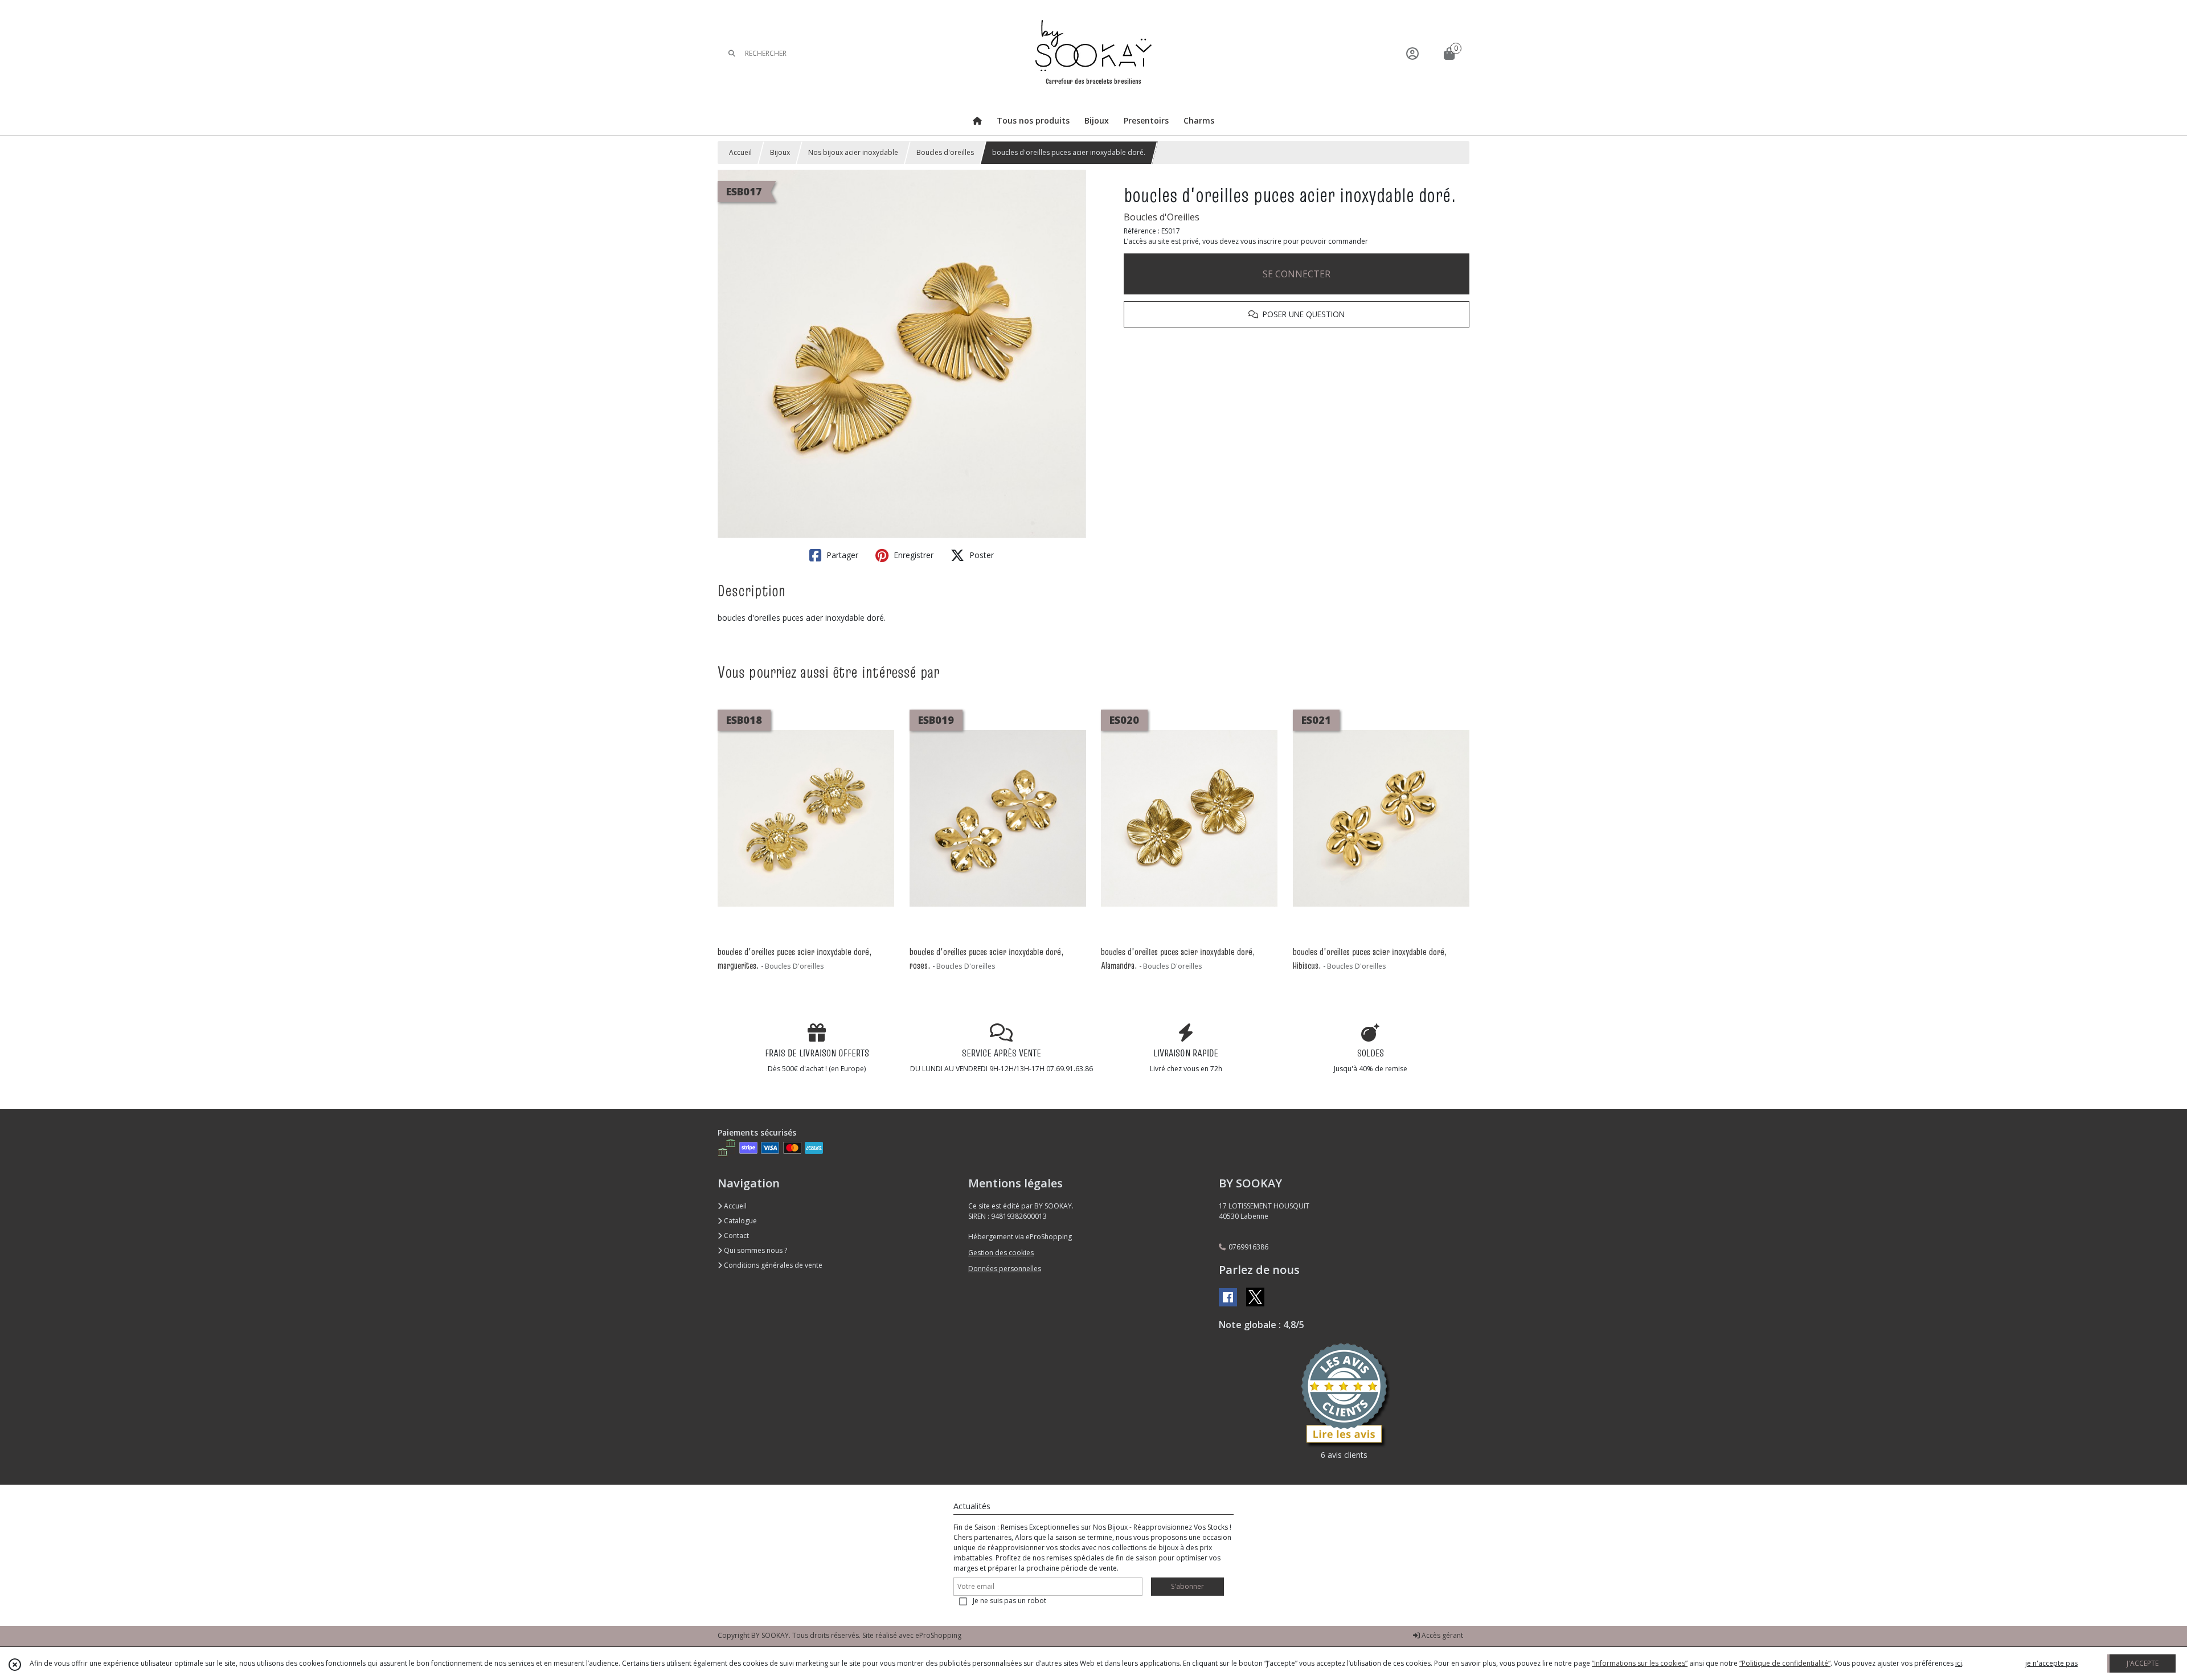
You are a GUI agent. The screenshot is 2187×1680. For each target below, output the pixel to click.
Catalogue (740, 1221)
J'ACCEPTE (2143, 1663)
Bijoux (780, 152)
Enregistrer (912, 555)
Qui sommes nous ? (755, 1250)
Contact (736, 1236)
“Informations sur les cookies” (1640, 1663)
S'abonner (1187, 1586)
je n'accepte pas (2051, 1663)
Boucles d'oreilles (945, 152)
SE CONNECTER (1297, 274)
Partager (841, 555)
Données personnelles (1005, 1269)
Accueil (740, 152)
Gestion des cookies (1001, 1253)
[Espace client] (1412, 53)
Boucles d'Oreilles (1162, 217)
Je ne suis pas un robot (1009, 1601)
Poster (980, 555)
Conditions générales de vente (772, 1265)
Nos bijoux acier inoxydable (853, 152)
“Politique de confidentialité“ (1785, 1663)
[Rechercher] (732, 53)
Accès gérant (1441, 1635)
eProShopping (938, 1635)
